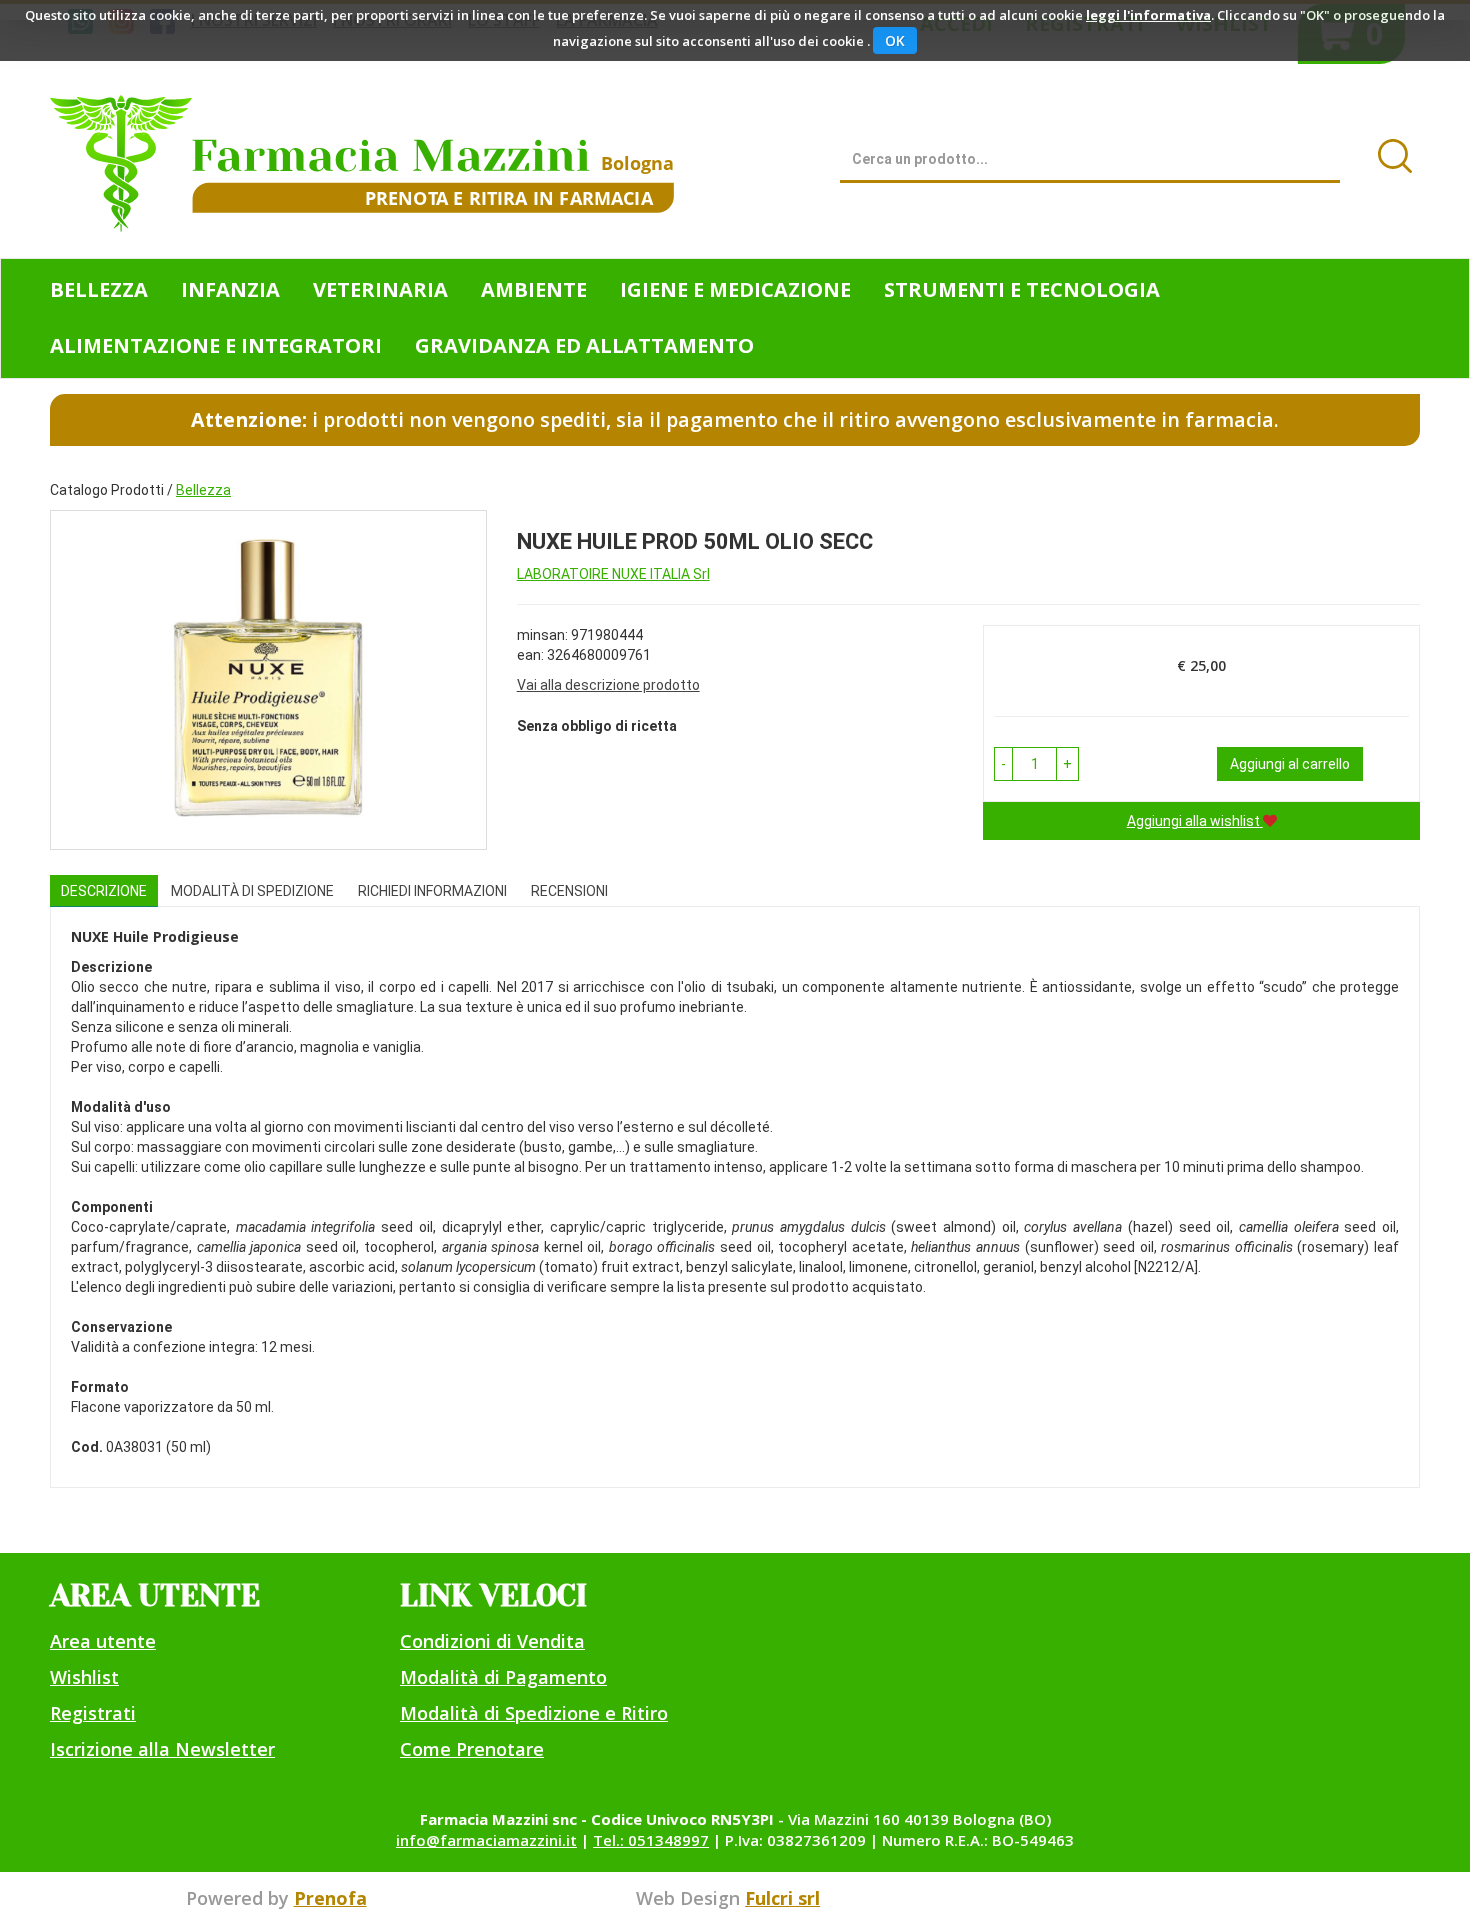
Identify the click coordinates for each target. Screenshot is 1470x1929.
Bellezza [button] (99, 289)
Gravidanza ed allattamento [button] (584, 345)
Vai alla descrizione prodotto (608, 685)
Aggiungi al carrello (1290, 764)
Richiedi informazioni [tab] (432, 891)
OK (895, 40)
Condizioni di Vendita (492, 1641)
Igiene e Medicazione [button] (735, 289)
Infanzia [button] (230, 289)
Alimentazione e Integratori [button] (216, 345)
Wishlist (84, 1677)
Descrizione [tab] (104, 891)
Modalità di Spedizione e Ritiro (534, 1713)
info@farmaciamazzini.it (486, 1840)
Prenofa (330, 1898)
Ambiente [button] (534, 289)
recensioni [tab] (569, 891)
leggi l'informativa (1148, 15)
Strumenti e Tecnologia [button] (1022, 289)
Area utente (103, 1641)
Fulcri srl (782, 1898)
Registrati (93, 1713)
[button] (1003, 764)
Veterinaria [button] (380, 289)
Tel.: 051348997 (651, 1840)
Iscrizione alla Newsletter (162, 1749)
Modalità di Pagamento (503, 1677)
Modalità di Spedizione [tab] (252, 891)
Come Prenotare (472, 1749)
